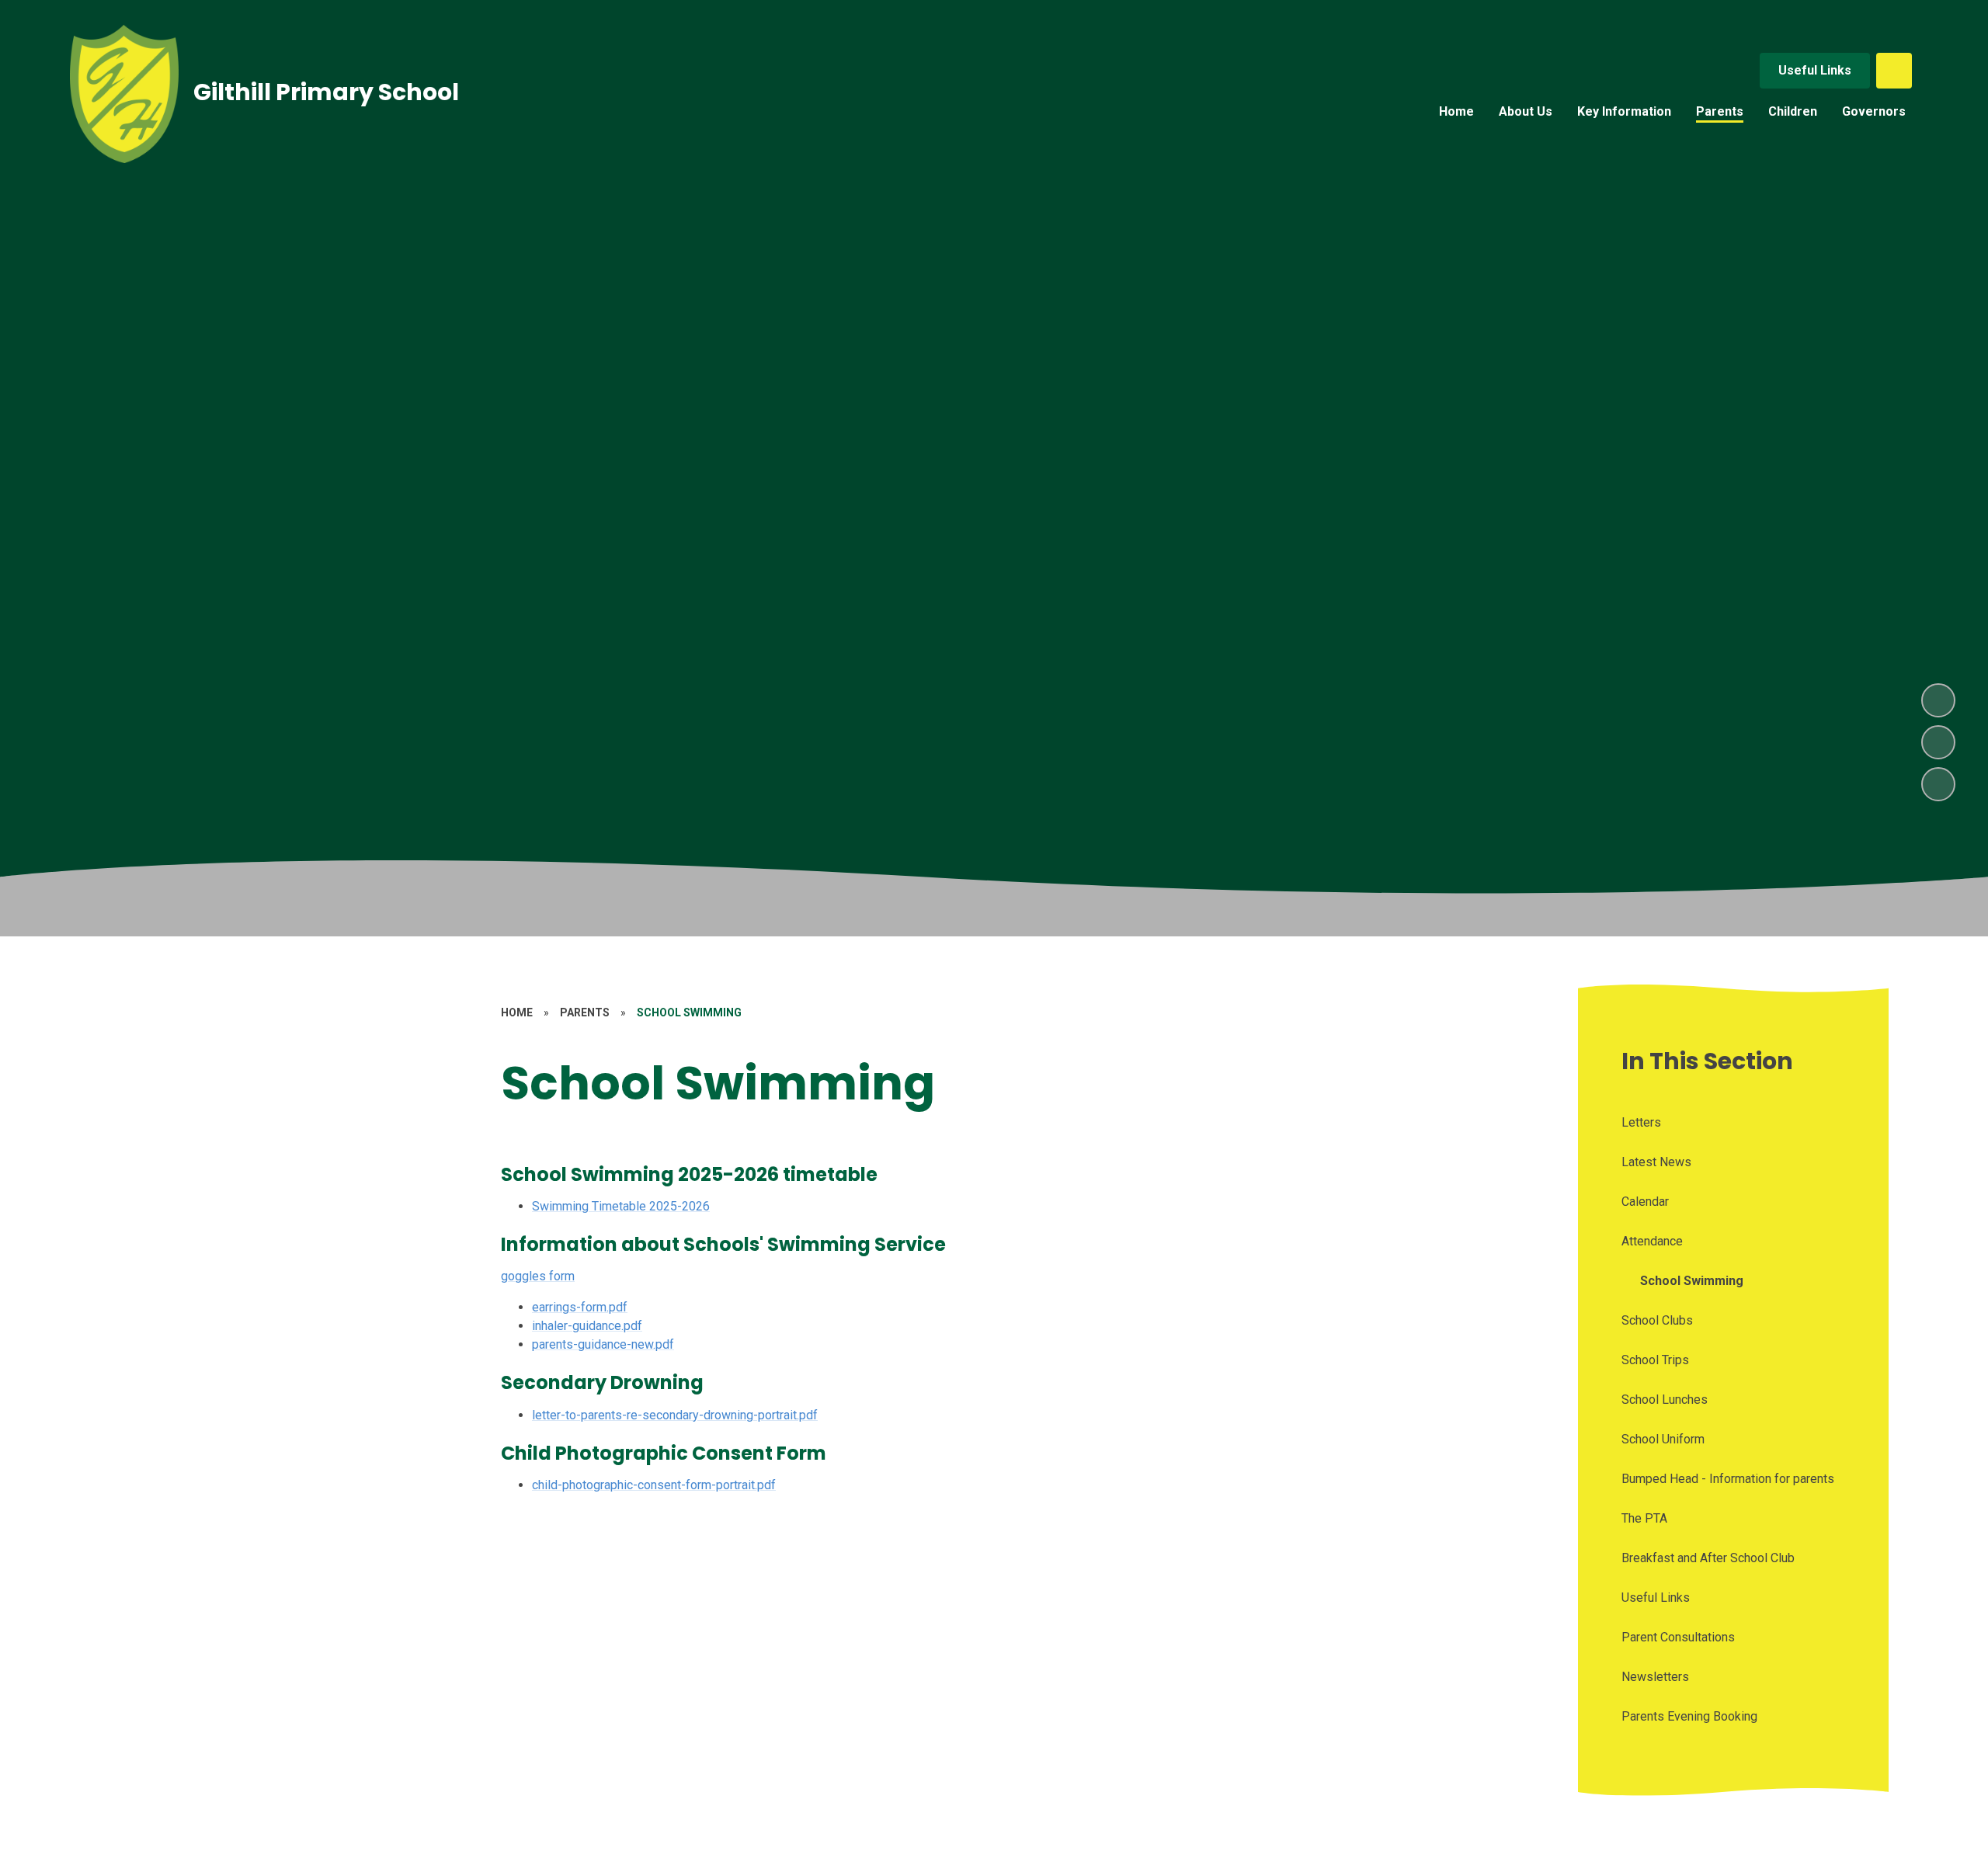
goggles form (538, 1276)
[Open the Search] (1894, 71)
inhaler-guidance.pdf (587, 1326)
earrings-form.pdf (580, 1307)
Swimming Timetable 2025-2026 (621, 1206)
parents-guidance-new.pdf (603, 1344)
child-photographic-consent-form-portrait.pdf (654, 1485)
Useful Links (1815, 70)
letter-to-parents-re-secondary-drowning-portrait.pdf (675, 1415)
